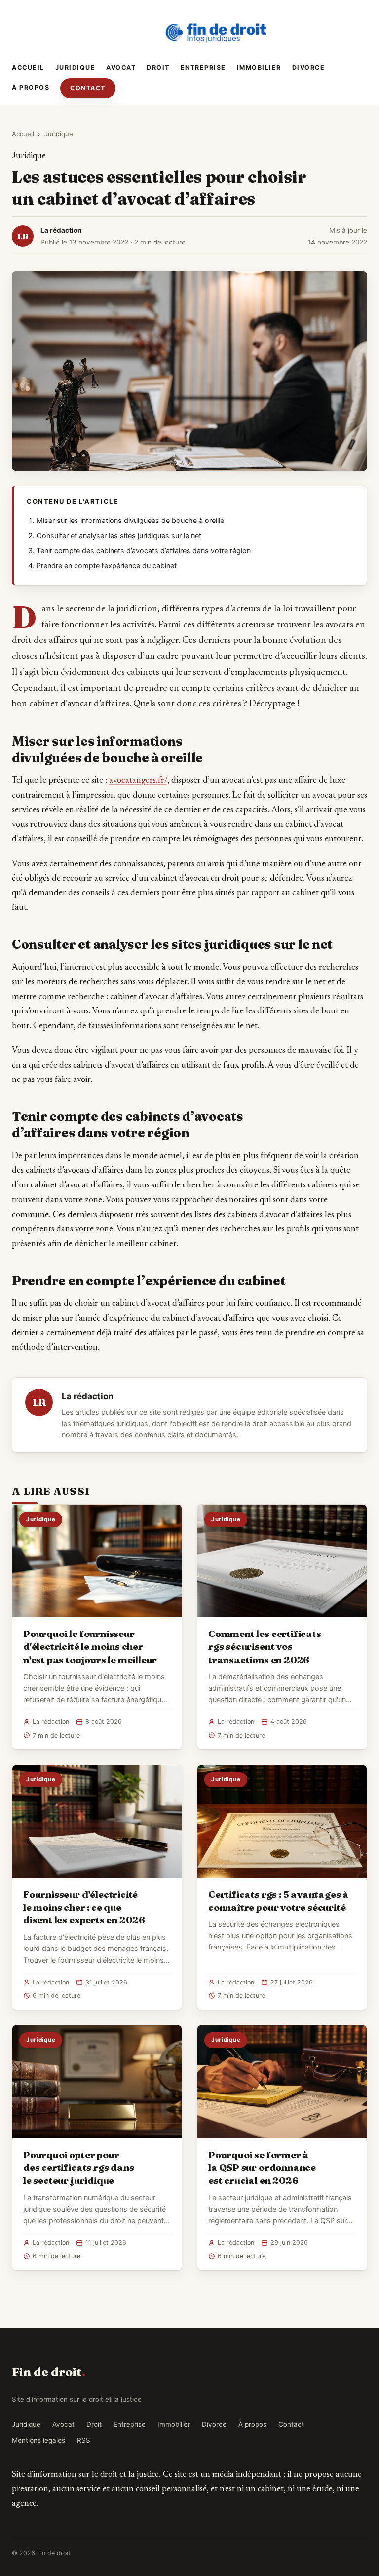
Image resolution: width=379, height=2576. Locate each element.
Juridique (76, 67)
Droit (158, 67)
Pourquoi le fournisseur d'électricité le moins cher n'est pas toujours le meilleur (90, 1646)
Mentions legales (38, 2440)
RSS (84, 2440)
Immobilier (259, 67)
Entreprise (203, 67)
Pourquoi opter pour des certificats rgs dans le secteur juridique (78, 2167)
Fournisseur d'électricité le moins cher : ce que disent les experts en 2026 (84, 1907)
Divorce (309, 67)
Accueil (28, 67)
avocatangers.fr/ (138, 781)
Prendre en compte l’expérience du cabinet (107, 566)
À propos (31, 87)
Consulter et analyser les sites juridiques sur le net (119, 536)
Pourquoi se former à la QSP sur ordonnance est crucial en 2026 (262, 2167)
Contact (88, 88)
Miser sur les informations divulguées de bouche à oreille (130, 521)
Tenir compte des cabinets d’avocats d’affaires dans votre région (144, 551)
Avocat (121, 67)
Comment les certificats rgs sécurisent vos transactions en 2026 (265, 1646)
